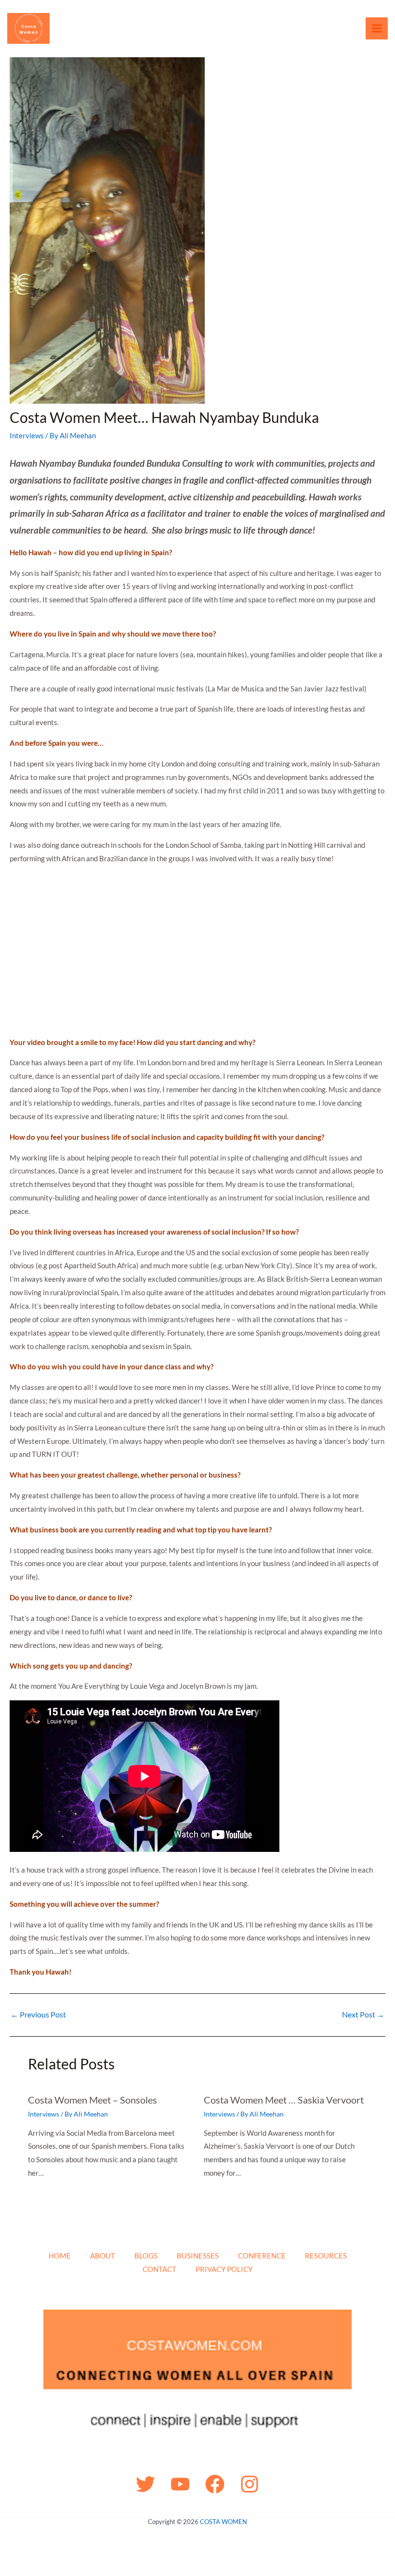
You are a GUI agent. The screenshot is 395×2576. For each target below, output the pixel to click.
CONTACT (159, 2269)
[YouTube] (180, 2484)
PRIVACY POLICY (224, 2269)
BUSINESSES (198, 2256)
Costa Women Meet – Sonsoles (92, 2100)
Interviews (27, 435)
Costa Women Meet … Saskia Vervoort (284, 2100)
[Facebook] (215, 2484)
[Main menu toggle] (377, 29)
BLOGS (146, 2256)
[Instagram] (250, 2484)
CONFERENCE (262, 2256)
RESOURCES (326, 2256)
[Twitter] (145, 2484)
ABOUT (103, 2256)
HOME (60, 2256)
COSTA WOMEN (224, 2522)
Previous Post (38, 2015)
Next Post (363, 2015)
